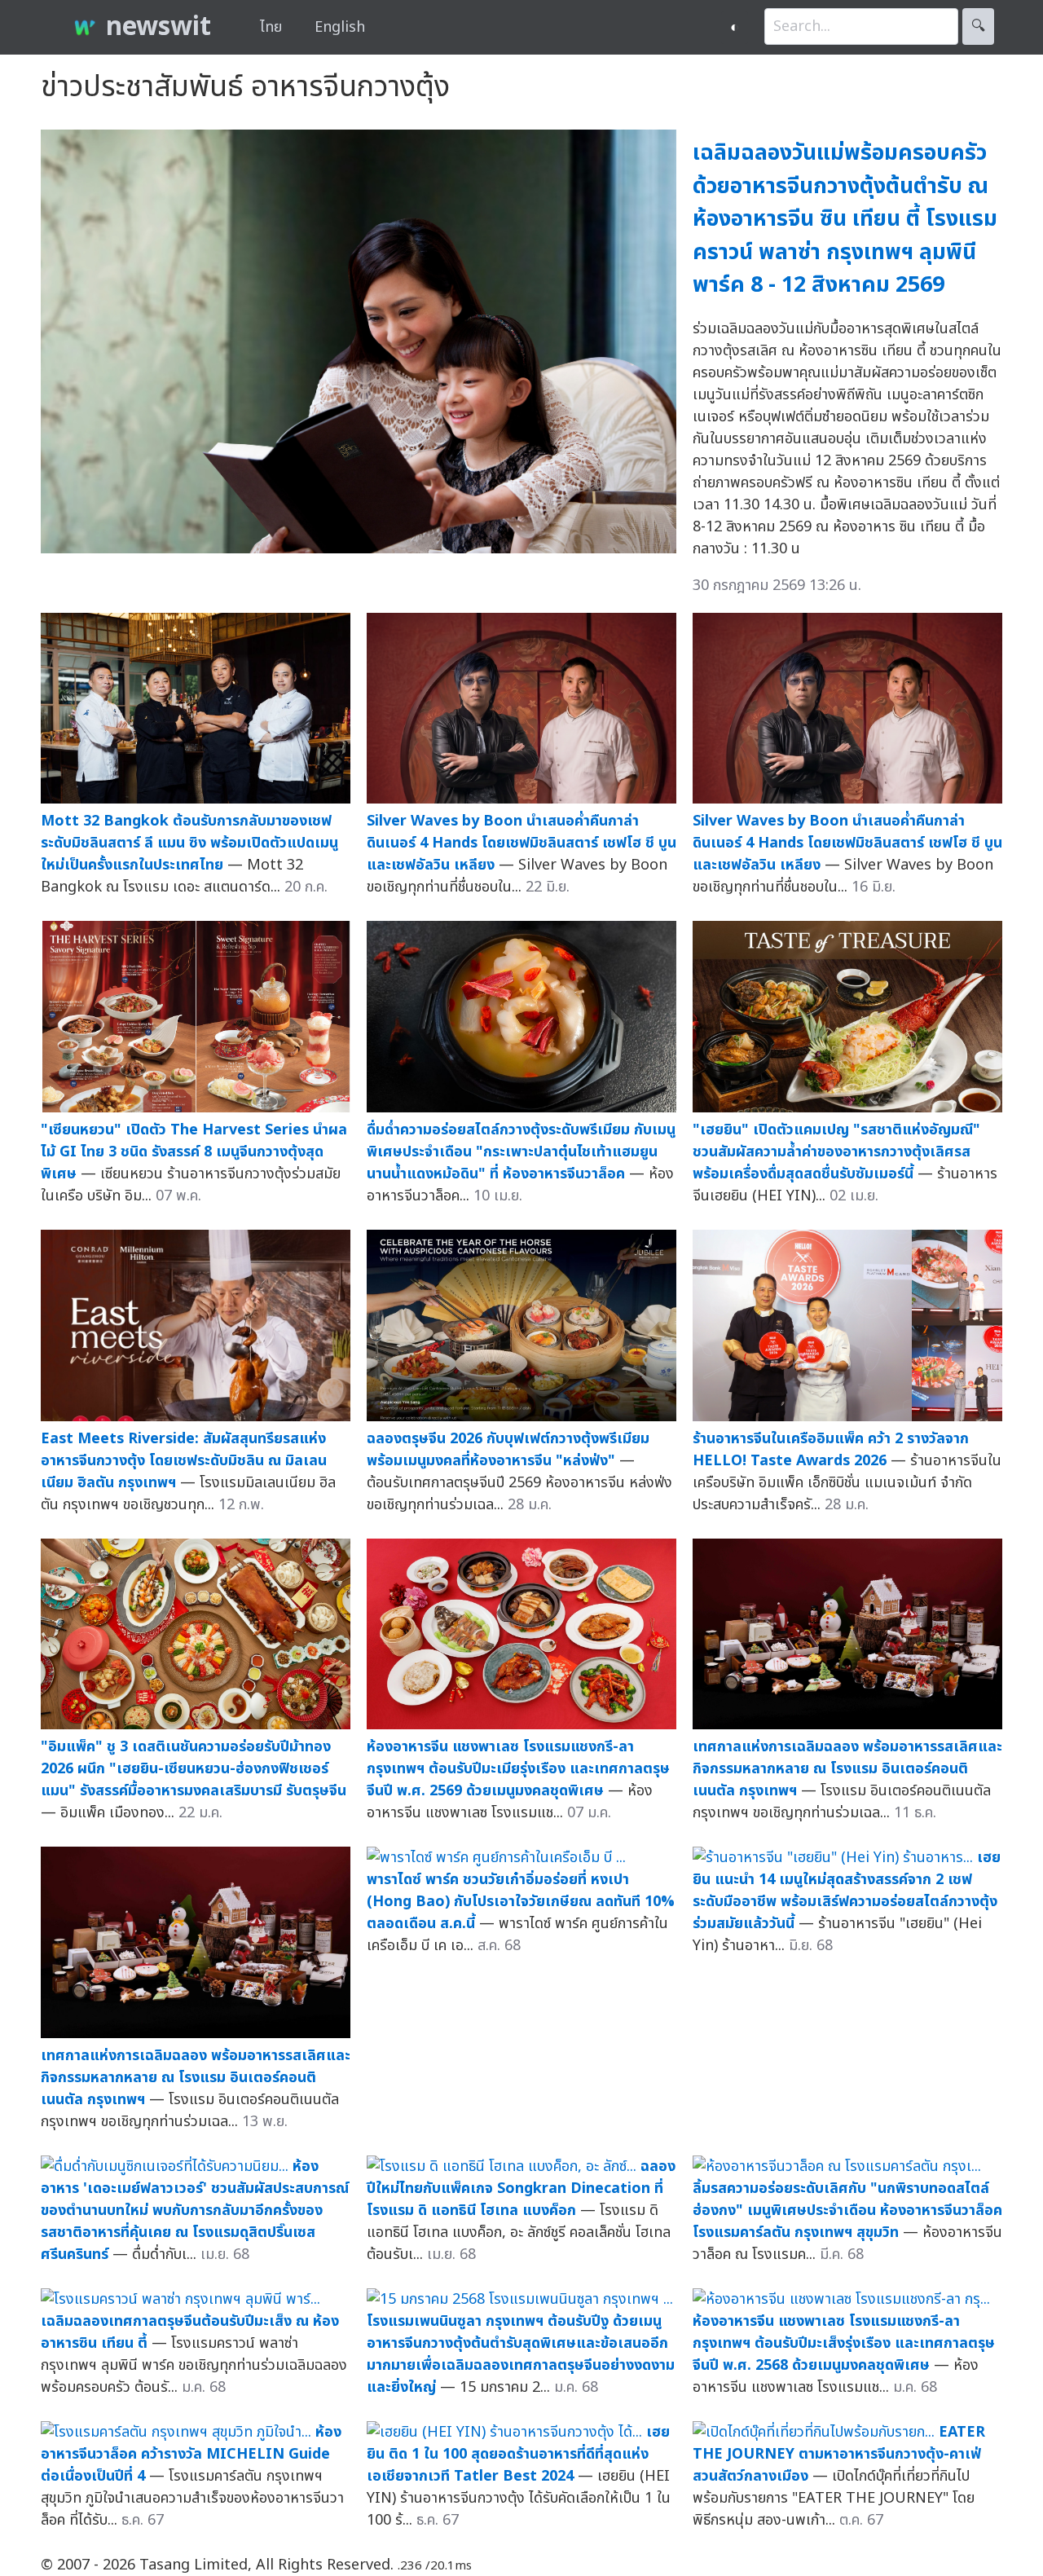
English (340, 27)
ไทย (271, 27)
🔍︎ (978, 26)
